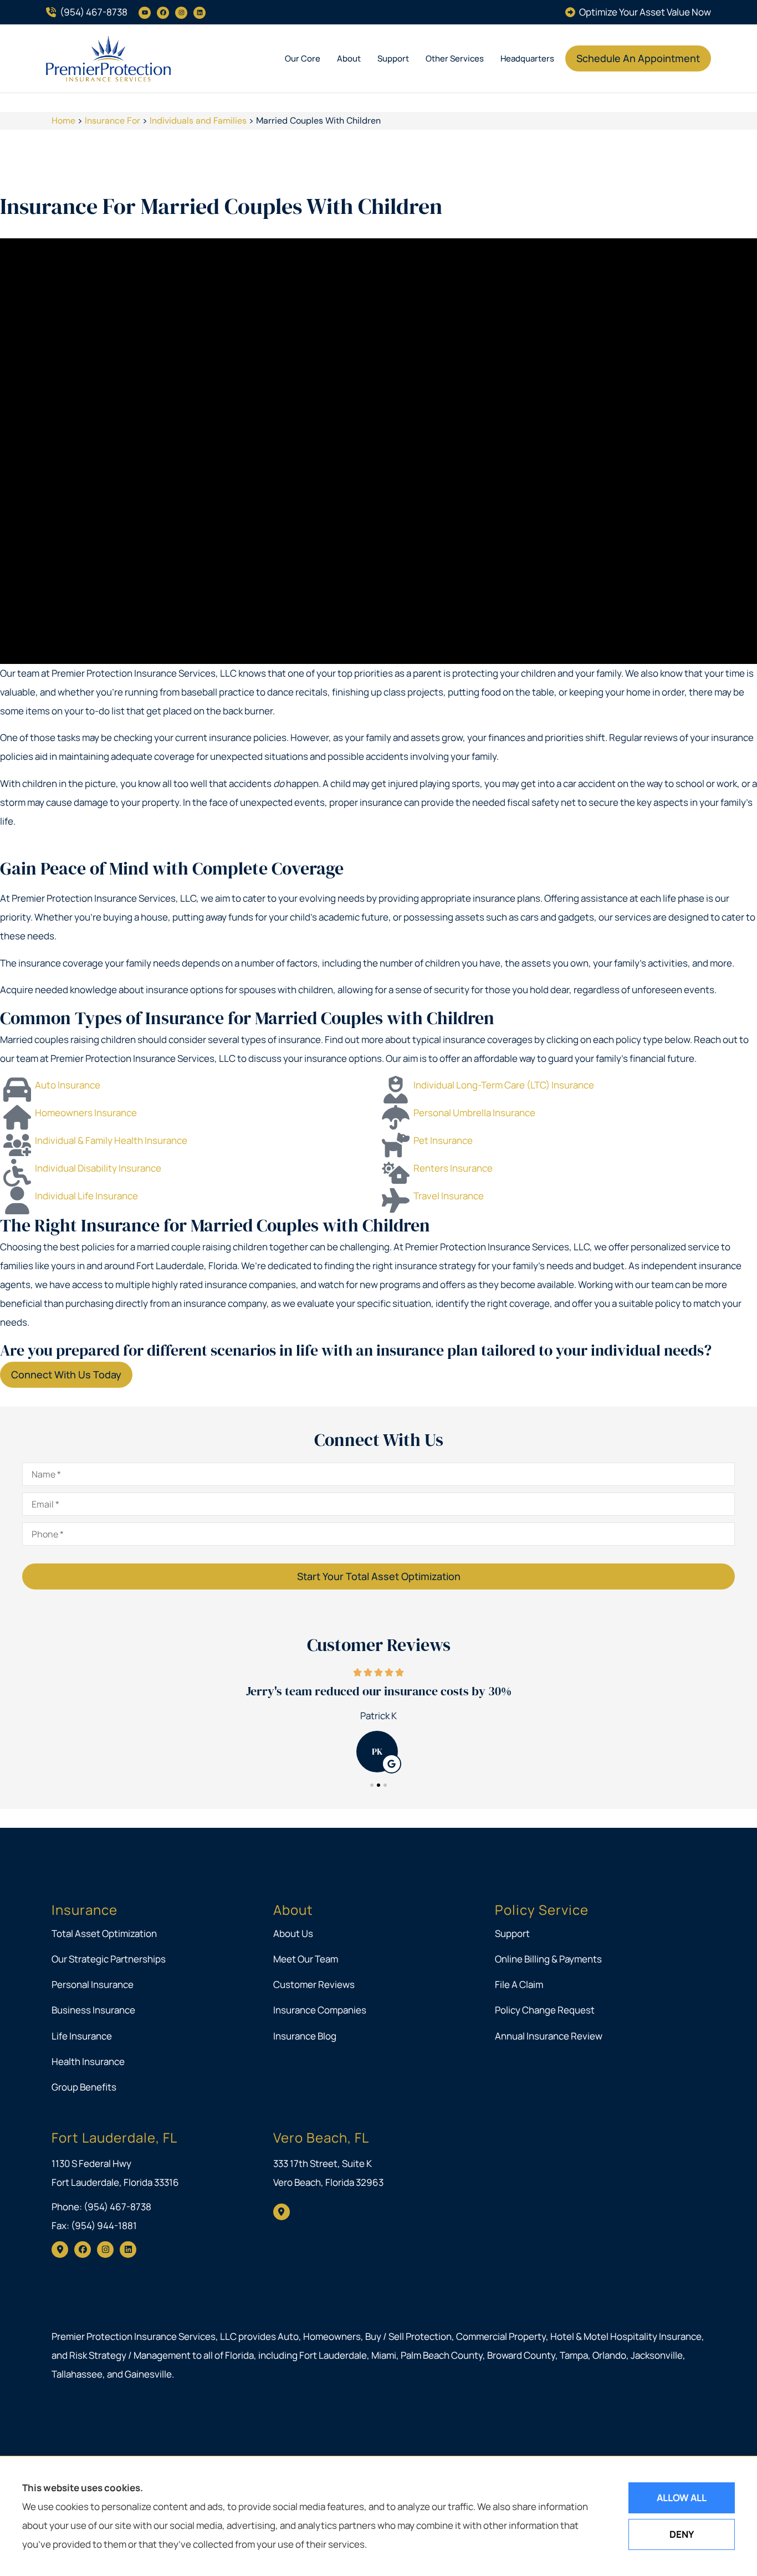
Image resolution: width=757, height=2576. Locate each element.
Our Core (303, 58)
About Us (293, 1933)
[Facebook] (163, 13)
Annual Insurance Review (549, 2036)
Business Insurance (93, 2010)
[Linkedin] (200, 13)
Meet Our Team (306, 1959)
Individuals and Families (198, 121)
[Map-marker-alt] (60, 2250)
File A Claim (519, 1984)
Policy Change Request (545, 2010)
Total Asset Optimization (104, 1933)
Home (63, 121)
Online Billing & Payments (548, 1959)
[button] (372, 1785)
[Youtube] (145, 13)
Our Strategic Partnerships (109, 1959)
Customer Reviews (314, 1984)
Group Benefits (84, 2087)
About (349, 58)
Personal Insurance (93, 1984)
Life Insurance (82, 2036)
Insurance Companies (320, 2010)
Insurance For (112, 121)
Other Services (455, 58)
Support (393, 58)
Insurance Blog (305, 2036)
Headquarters (527, 58)
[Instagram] (181, 13)
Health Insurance (88, 2061)
